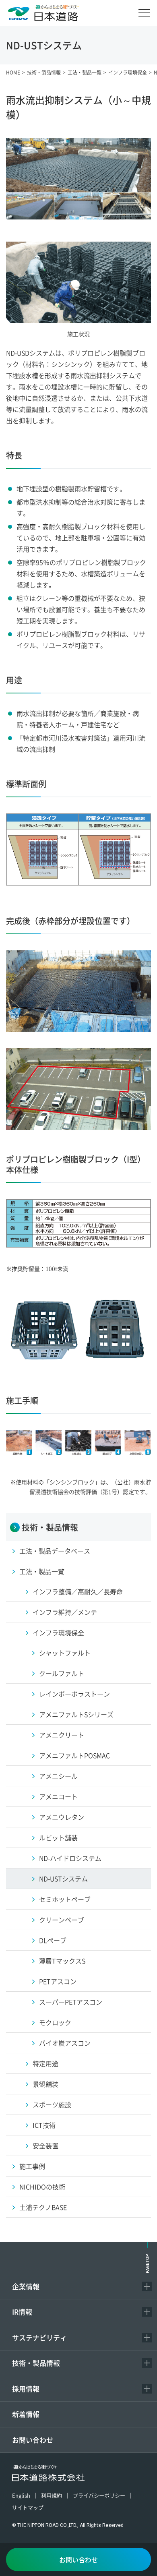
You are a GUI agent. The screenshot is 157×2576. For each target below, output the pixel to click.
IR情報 (22, 2312)
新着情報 (26, 2414)
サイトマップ (28, 2507)
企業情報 (26, 2286)
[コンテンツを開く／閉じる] (147, 2286)
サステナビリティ (39, 2337)
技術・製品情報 (36, 2363)
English (21, 2495)
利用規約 (52, 2495)
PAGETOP (148, 2263)
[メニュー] (144, 13)
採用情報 (26, 2389)
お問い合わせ (33, 2440)
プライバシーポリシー (99, 2495)
